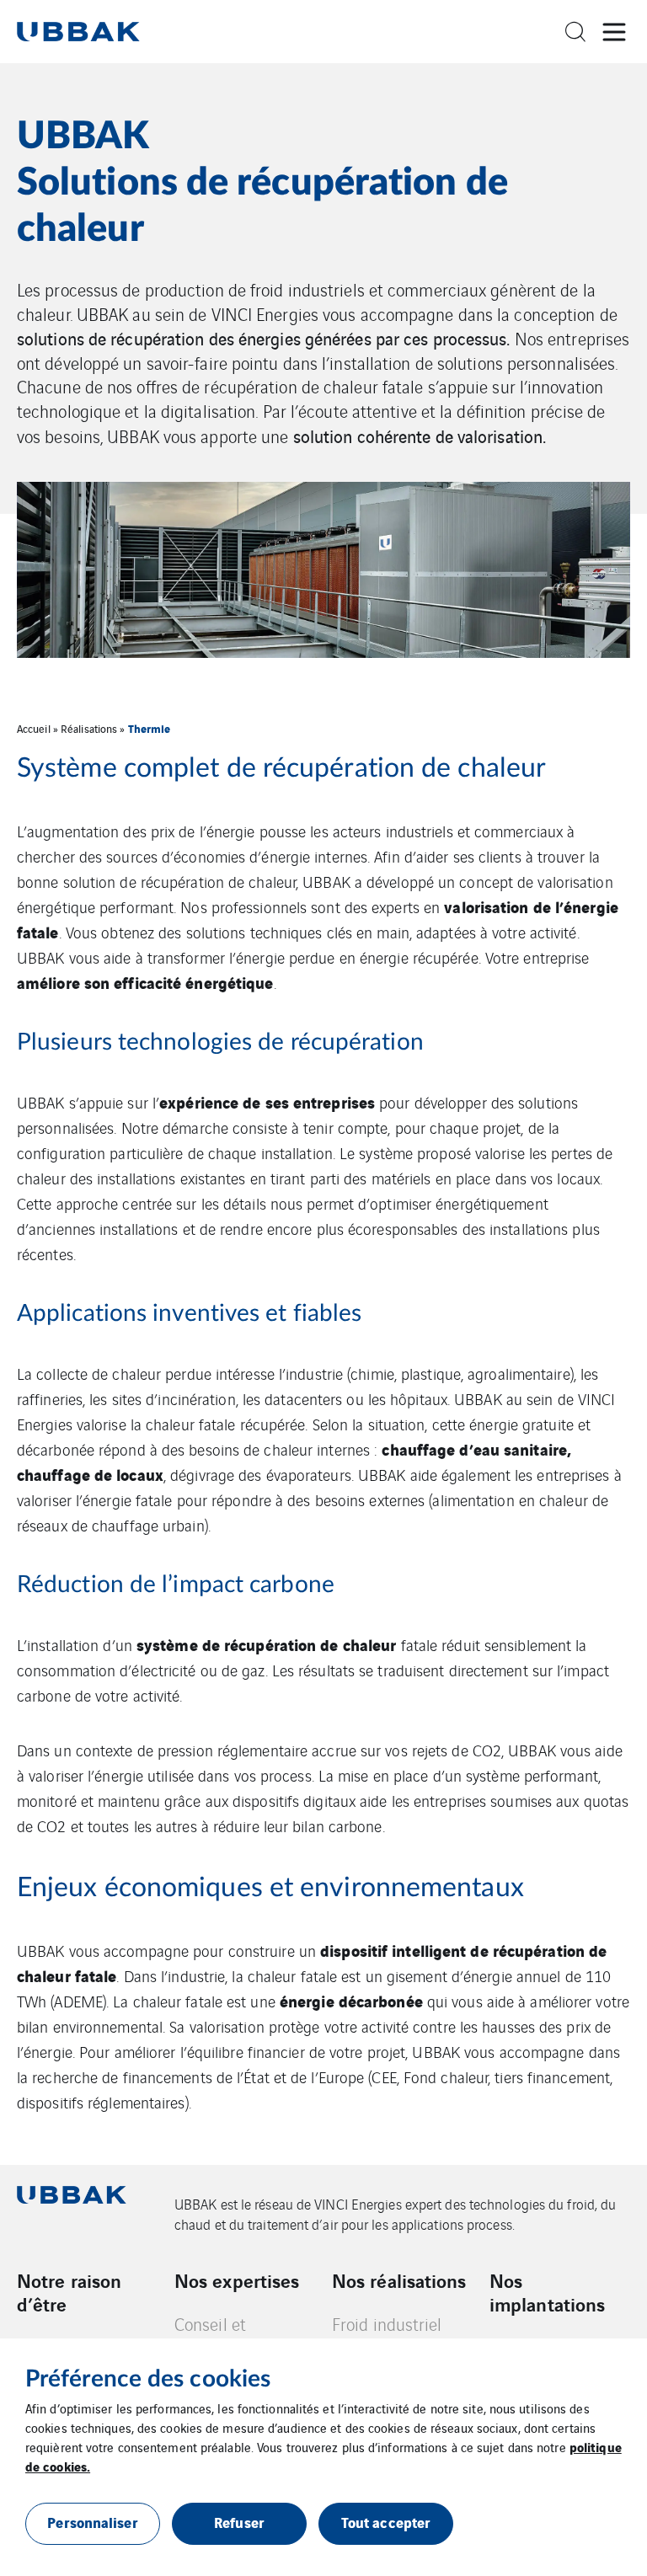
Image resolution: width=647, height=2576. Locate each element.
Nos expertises (237, 2280)
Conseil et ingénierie (211, 2335)
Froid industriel (387, 2324)
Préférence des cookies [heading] (148, 2379)
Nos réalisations (399, 2280)
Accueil (34, 728)
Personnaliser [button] (92, 2522)
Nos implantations (547, 2292)
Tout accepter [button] (386, 2522)
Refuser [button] (239, 2522)
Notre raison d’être (69, 2292)
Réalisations (89, 728)
